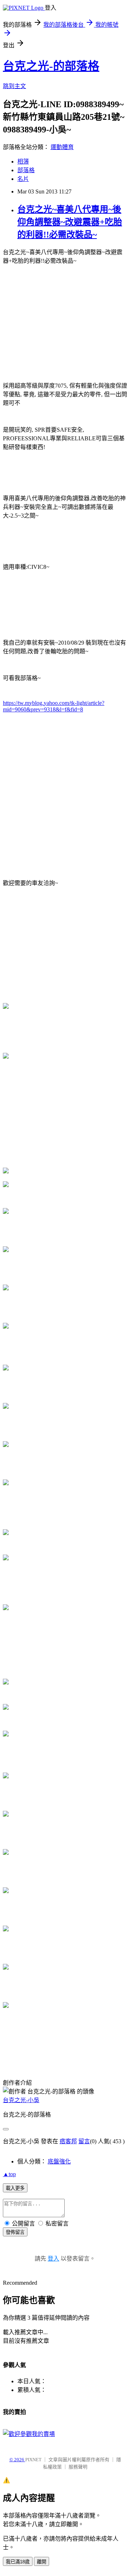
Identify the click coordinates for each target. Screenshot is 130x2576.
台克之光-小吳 (21, 2100)
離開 (42, 2562)
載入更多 (15, 2188)
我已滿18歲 (18, 2562)
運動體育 (62, 147)
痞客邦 (68, 2141)
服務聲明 (78, 2467)
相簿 (23, 162)
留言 (84, 2141)
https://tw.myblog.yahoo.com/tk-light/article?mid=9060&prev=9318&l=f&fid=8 (54, 706)
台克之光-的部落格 (51, 66)
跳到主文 (14, 86)
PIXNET (33, 2460)
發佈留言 (15, 2232)
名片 (23, 179)
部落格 (26, 170)
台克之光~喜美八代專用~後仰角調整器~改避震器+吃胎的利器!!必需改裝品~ (70, 222)
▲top (9, 2174)
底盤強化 (59, 2161)
